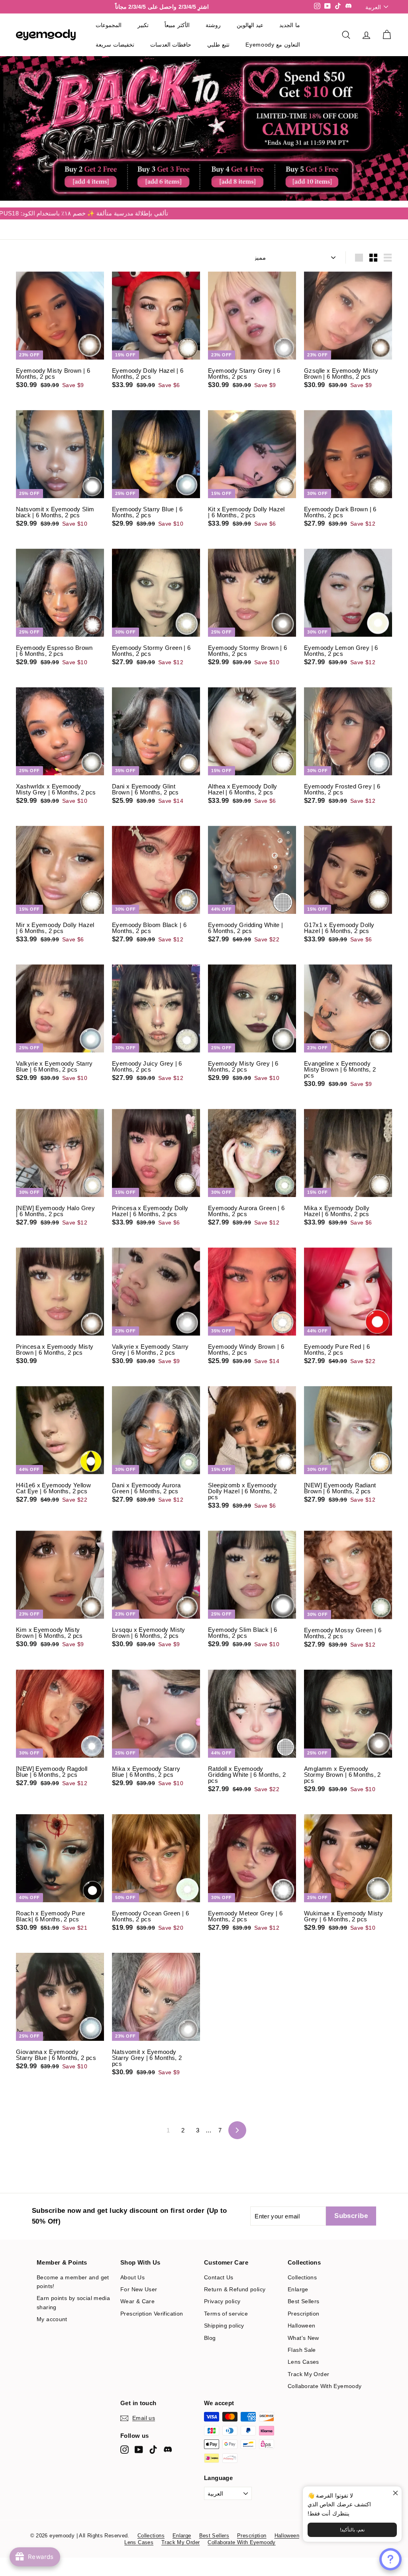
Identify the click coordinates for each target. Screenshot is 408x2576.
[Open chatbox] (390, 2559)
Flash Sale (302, 2410)
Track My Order (308, 2434)
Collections (302, 2337)
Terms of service (226, 2373)
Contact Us (219, 2337)
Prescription (304, 2373)
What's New (303, 2398)
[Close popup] (395, 2493)
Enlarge (298, 2349)
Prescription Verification (152, 2373)
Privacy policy (222, 2361)
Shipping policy (224, 2385)
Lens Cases (303, 2422)
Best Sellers (304, 2361)
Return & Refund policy (235, 2349)
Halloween (301, 2385)
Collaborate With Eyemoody (325, 2446)
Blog (210, 2398)
